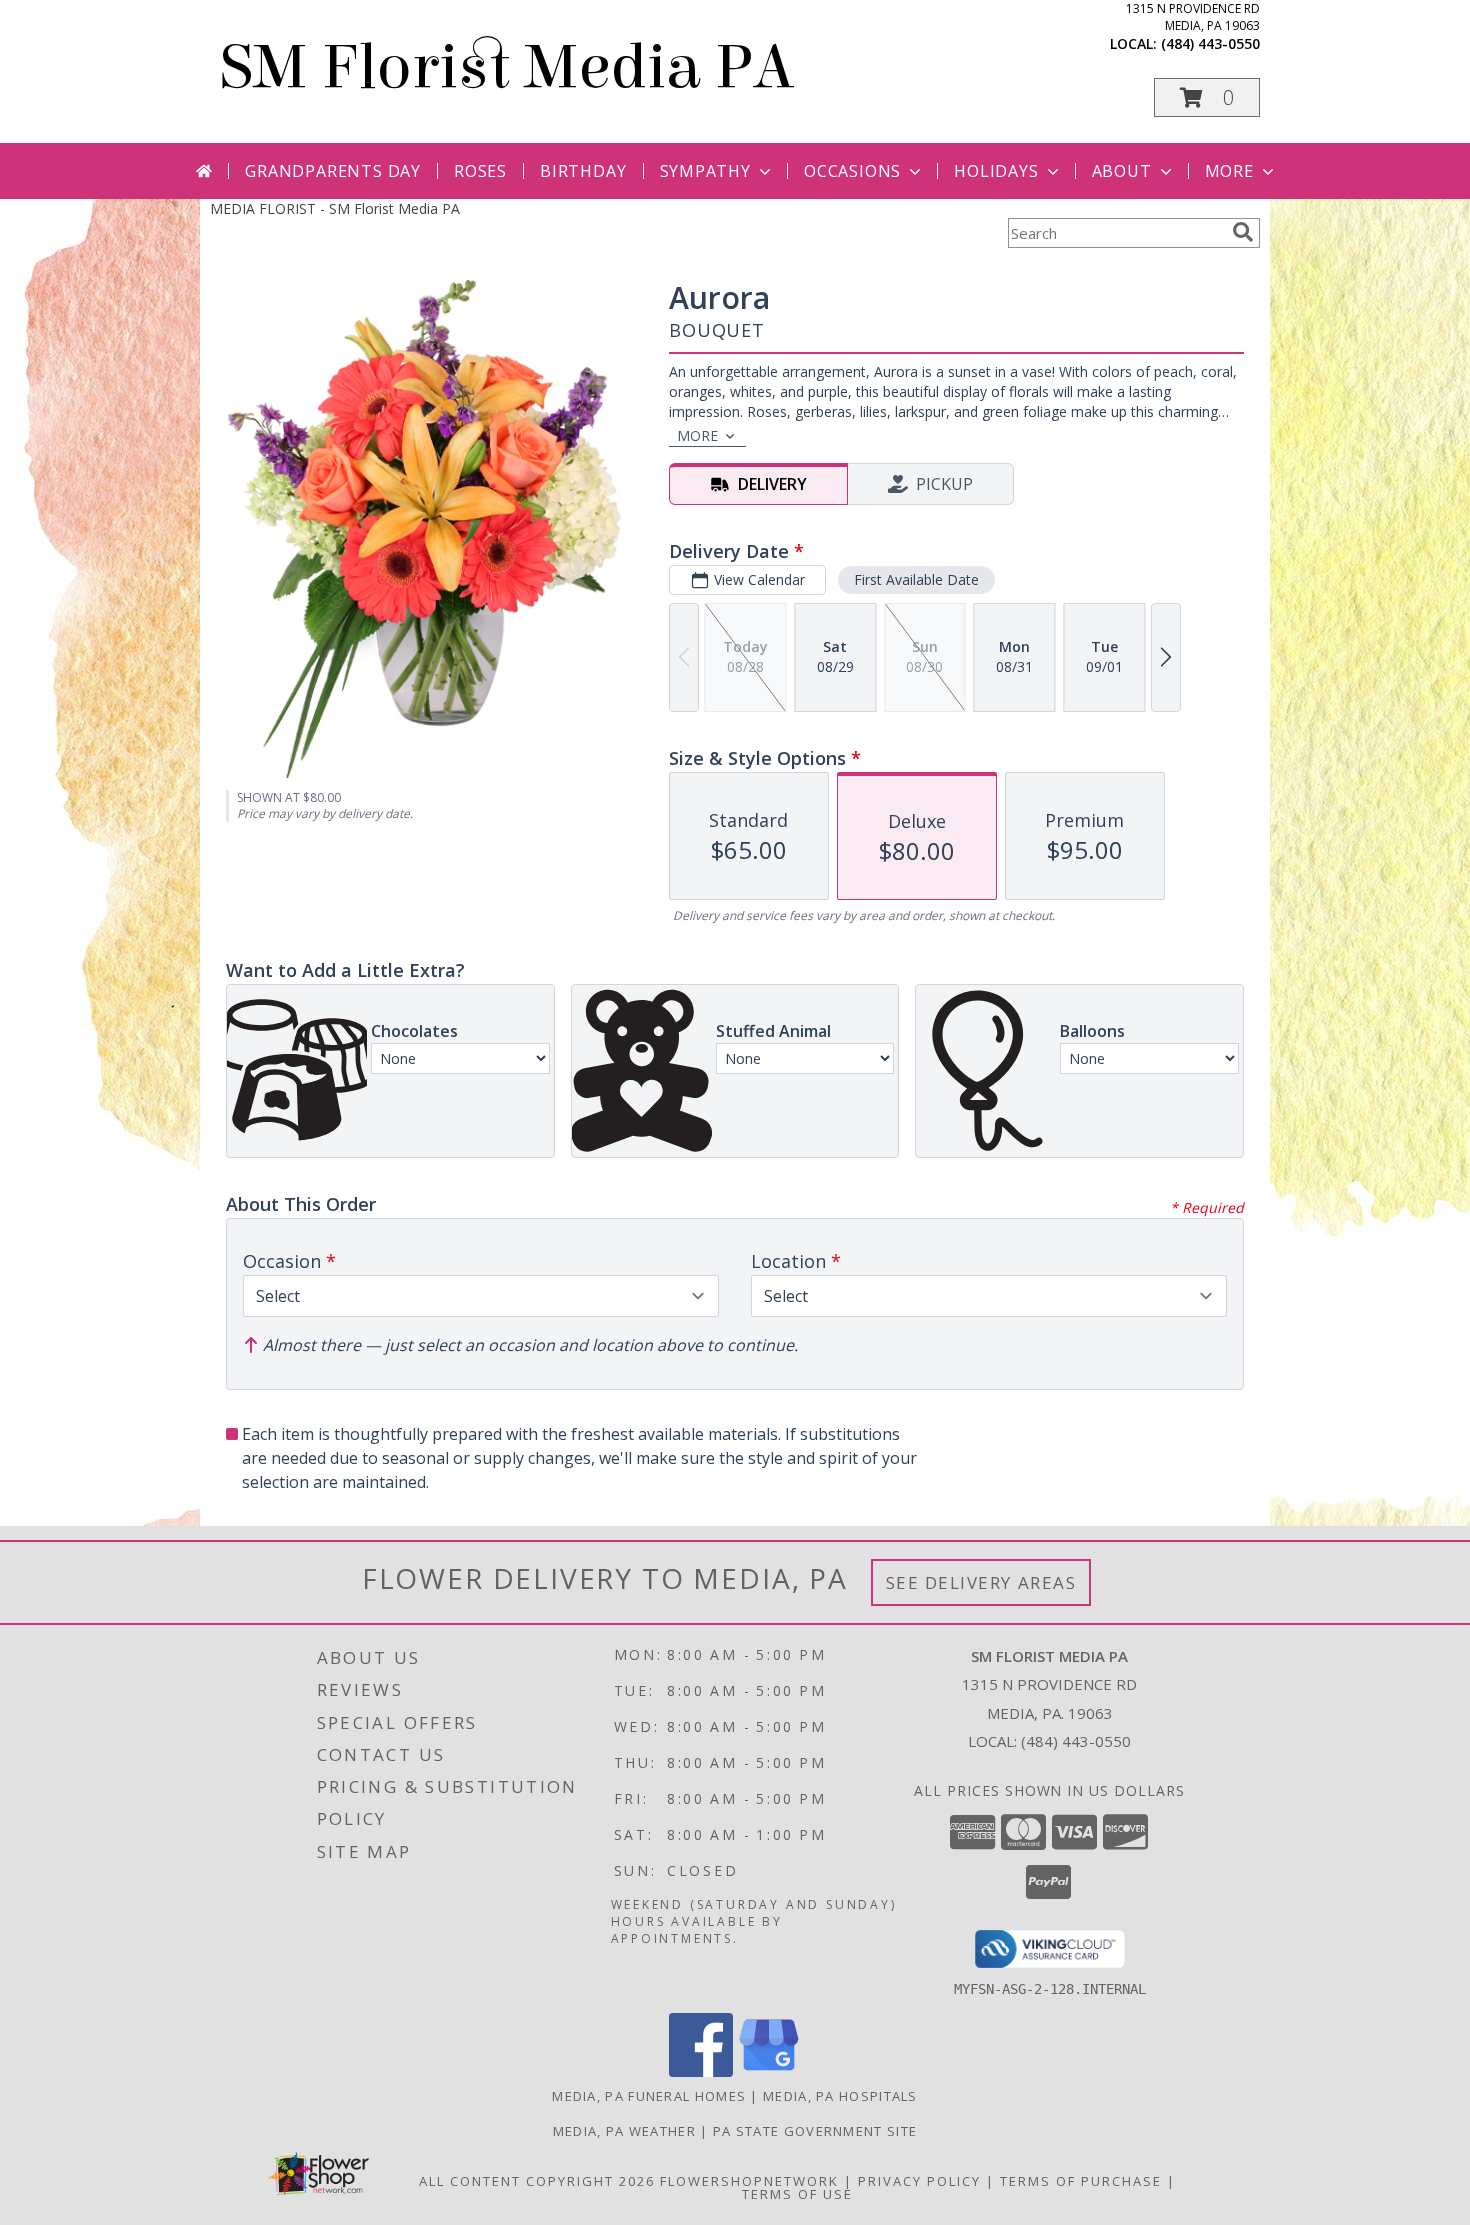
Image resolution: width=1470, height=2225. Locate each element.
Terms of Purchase (1081, 2181)
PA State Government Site (815, 2131)
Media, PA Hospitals (840, 2096)
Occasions (852, 171)
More (1229, 171)
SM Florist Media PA (507, 67)
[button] (1207, 97)
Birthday (583, 171)
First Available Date (916, 579)
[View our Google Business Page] (769, 2071)
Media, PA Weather (624, 2131)
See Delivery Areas (981, 1582)
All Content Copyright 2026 (537, 2181)
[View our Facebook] (701, 2071)
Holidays (996, 171)
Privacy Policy (919, 2181)
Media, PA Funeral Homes (649, 2096)
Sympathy (705, 171)
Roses (480, 171)
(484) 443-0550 (1210, 43)
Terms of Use (797, 2194)
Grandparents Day (333, 171)
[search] (1243, 232)
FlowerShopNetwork (749, 2181)
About (1122, 171)
